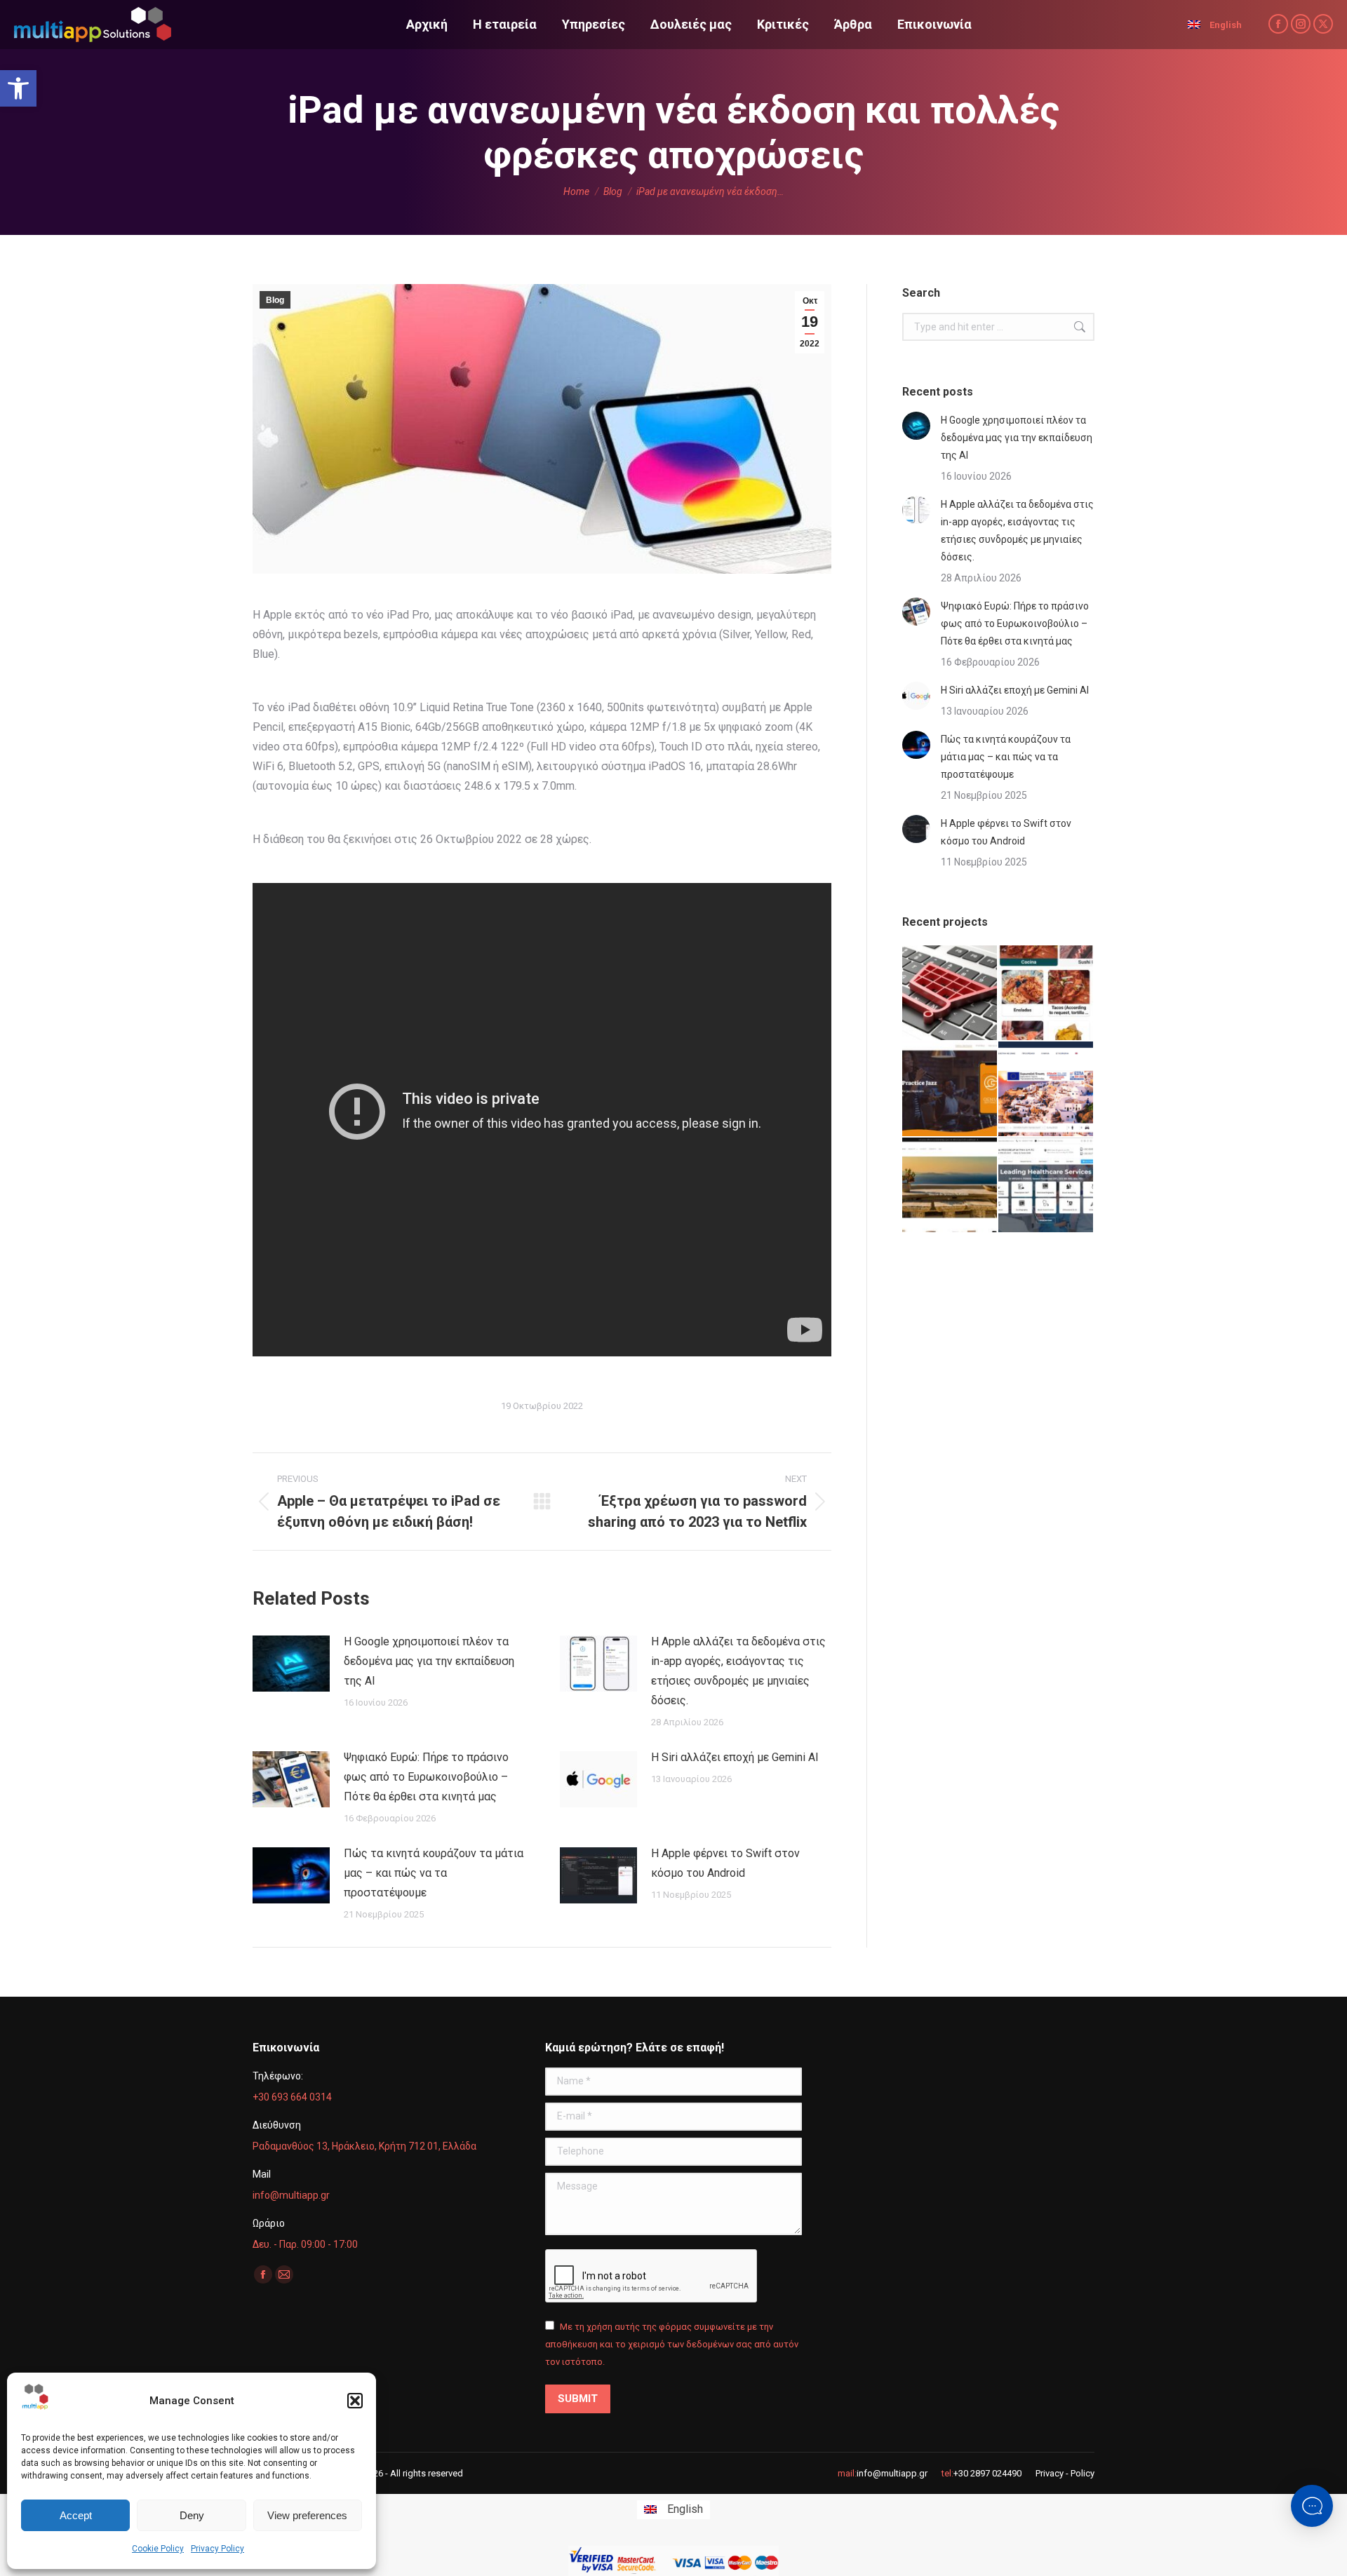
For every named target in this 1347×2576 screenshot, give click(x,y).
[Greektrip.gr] (1046, 1090)
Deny (192, 2515)
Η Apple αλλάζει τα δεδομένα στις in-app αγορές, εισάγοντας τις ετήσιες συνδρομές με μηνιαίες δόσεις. (738, 1671)
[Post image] (291, 1664)
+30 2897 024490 (987, 2473)
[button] (18, 88)
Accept (76, 2515)
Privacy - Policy (1065, 2473)
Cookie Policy (158, 2549)
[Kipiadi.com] (950, 1186)
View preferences (307, 2515)
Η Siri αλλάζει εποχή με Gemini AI (735, 1757)
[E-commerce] (950, 993)
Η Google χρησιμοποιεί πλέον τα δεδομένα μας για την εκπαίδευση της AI (429, 1661)
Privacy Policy (217, 2549)
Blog (275, 300)
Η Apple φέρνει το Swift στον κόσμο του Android (725, 1863)
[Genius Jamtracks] (950, 1090)
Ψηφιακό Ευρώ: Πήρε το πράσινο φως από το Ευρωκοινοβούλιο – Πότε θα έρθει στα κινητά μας (426, 1777)
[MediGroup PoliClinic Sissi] (1046, 1186)
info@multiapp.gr (892, 2473)
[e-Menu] (1046, 993)
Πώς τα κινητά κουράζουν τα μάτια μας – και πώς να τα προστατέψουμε (434, 1873)
